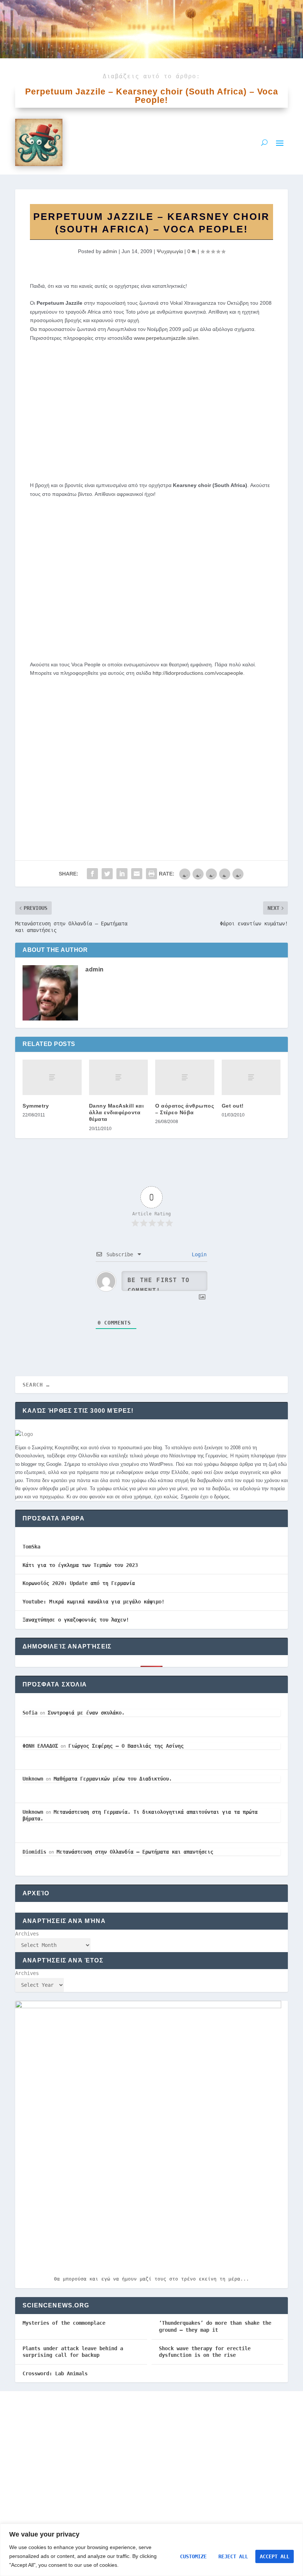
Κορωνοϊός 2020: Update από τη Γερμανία (79, 1583)
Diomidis (34, 1852)
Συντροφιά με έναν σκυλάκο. (86, 1713)
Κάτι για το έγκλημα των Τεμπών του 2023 (80, 1565)
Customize (193, 2556)
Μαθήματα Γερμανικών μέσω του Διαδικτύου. (113, 1779)
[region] (151, 2550)
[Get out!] (251, 1077)
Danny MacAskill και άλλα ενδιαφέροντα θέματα (117, 1112)
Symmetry (36, 1106)
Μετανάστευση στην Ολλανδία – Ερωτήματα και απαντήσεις (135, 1852)
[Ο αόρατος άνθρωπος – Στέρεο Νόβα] (185, 1077)
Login (198, 1254)
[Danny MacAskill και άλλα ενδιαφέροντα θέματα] (119, 1077)
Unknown (33, 1779)
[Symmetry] (52, 1077)
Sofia (30, 1713)
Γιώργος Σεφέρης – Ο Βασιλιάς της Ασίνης (126, 1746)
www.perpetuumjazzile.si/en (166, 338)
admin (110, 251)
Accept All (275, 2556)
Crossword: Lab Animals (55, 2373)
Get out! (233, 1106)
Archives (27, 1934)
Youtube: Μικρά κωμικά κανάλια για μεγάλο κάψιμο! (93, 1602)
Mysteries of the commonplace (64, 2323)
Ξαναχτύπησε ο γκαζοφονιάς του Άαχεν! (76, 1620)
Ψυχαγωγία (170, 251)
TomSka (31, 1547)
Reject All (233, 2556)
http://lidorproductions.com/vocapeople (198, 673)
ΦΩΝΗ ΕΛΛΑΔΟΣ (40, 1746)
